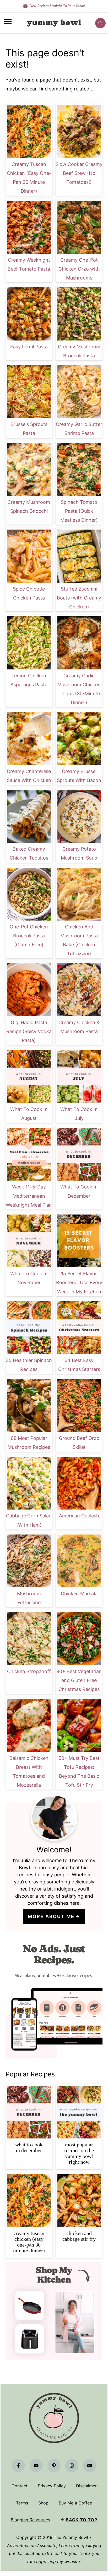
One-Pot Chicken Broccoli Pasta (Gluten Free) (29, 936)
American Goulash (79, 1516)
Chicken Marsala (79, 1594)
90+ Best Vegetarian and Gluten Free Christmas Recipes (79, 1680)
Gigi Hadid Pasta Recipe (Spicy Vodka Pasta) (29, 1031)
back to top (82, 2520)
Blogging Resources (30, 2520)
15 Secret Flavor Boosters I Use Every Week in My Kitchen (79, 1282)
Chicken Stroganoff (29, 1671)
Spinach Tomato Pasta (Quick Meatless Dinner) (79, 511)
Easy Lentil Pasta (29, 347)
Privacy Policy (52, 2486)
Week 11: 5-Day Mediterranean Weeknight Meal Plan (29, 1196)
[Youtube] (36, 2466)
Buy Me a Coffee (75, 2503)
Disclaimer (86, 2486)
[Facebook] (18, 2466)
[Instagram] (72, 2466)
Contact (20, 2486)
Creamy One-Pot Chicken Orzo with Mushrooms (79, 269)
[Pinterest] (54, 2466)
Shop (43, 2503)
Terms (22, 2503)
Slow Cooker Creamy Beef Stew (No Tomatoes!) (79, 173)
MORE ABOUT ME (51, 1916)
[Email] (90, 2466)
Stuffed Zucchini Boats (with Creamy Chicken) (79, 598)
